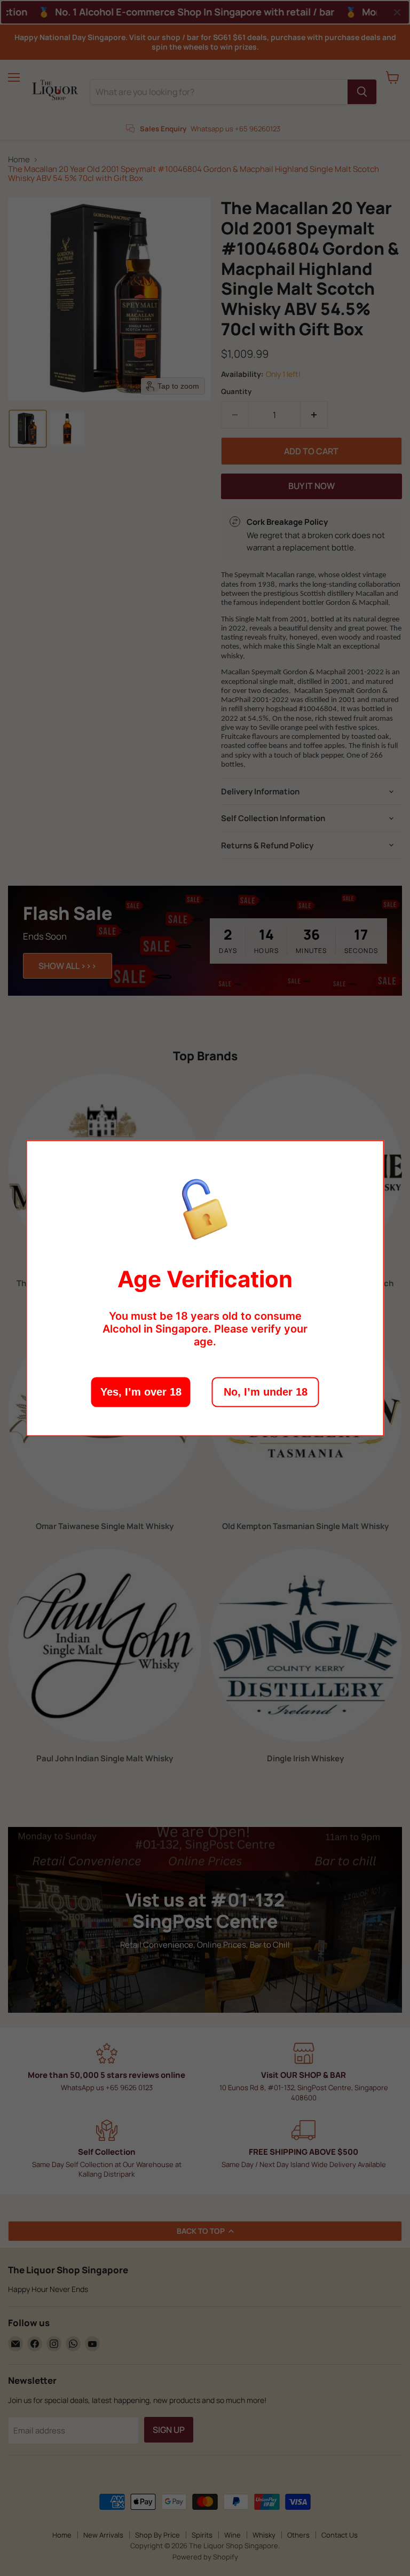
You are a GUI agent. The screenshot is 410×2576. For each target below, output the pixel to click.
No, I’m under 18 (266, 1392)
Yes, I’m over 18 (141, 1392)
